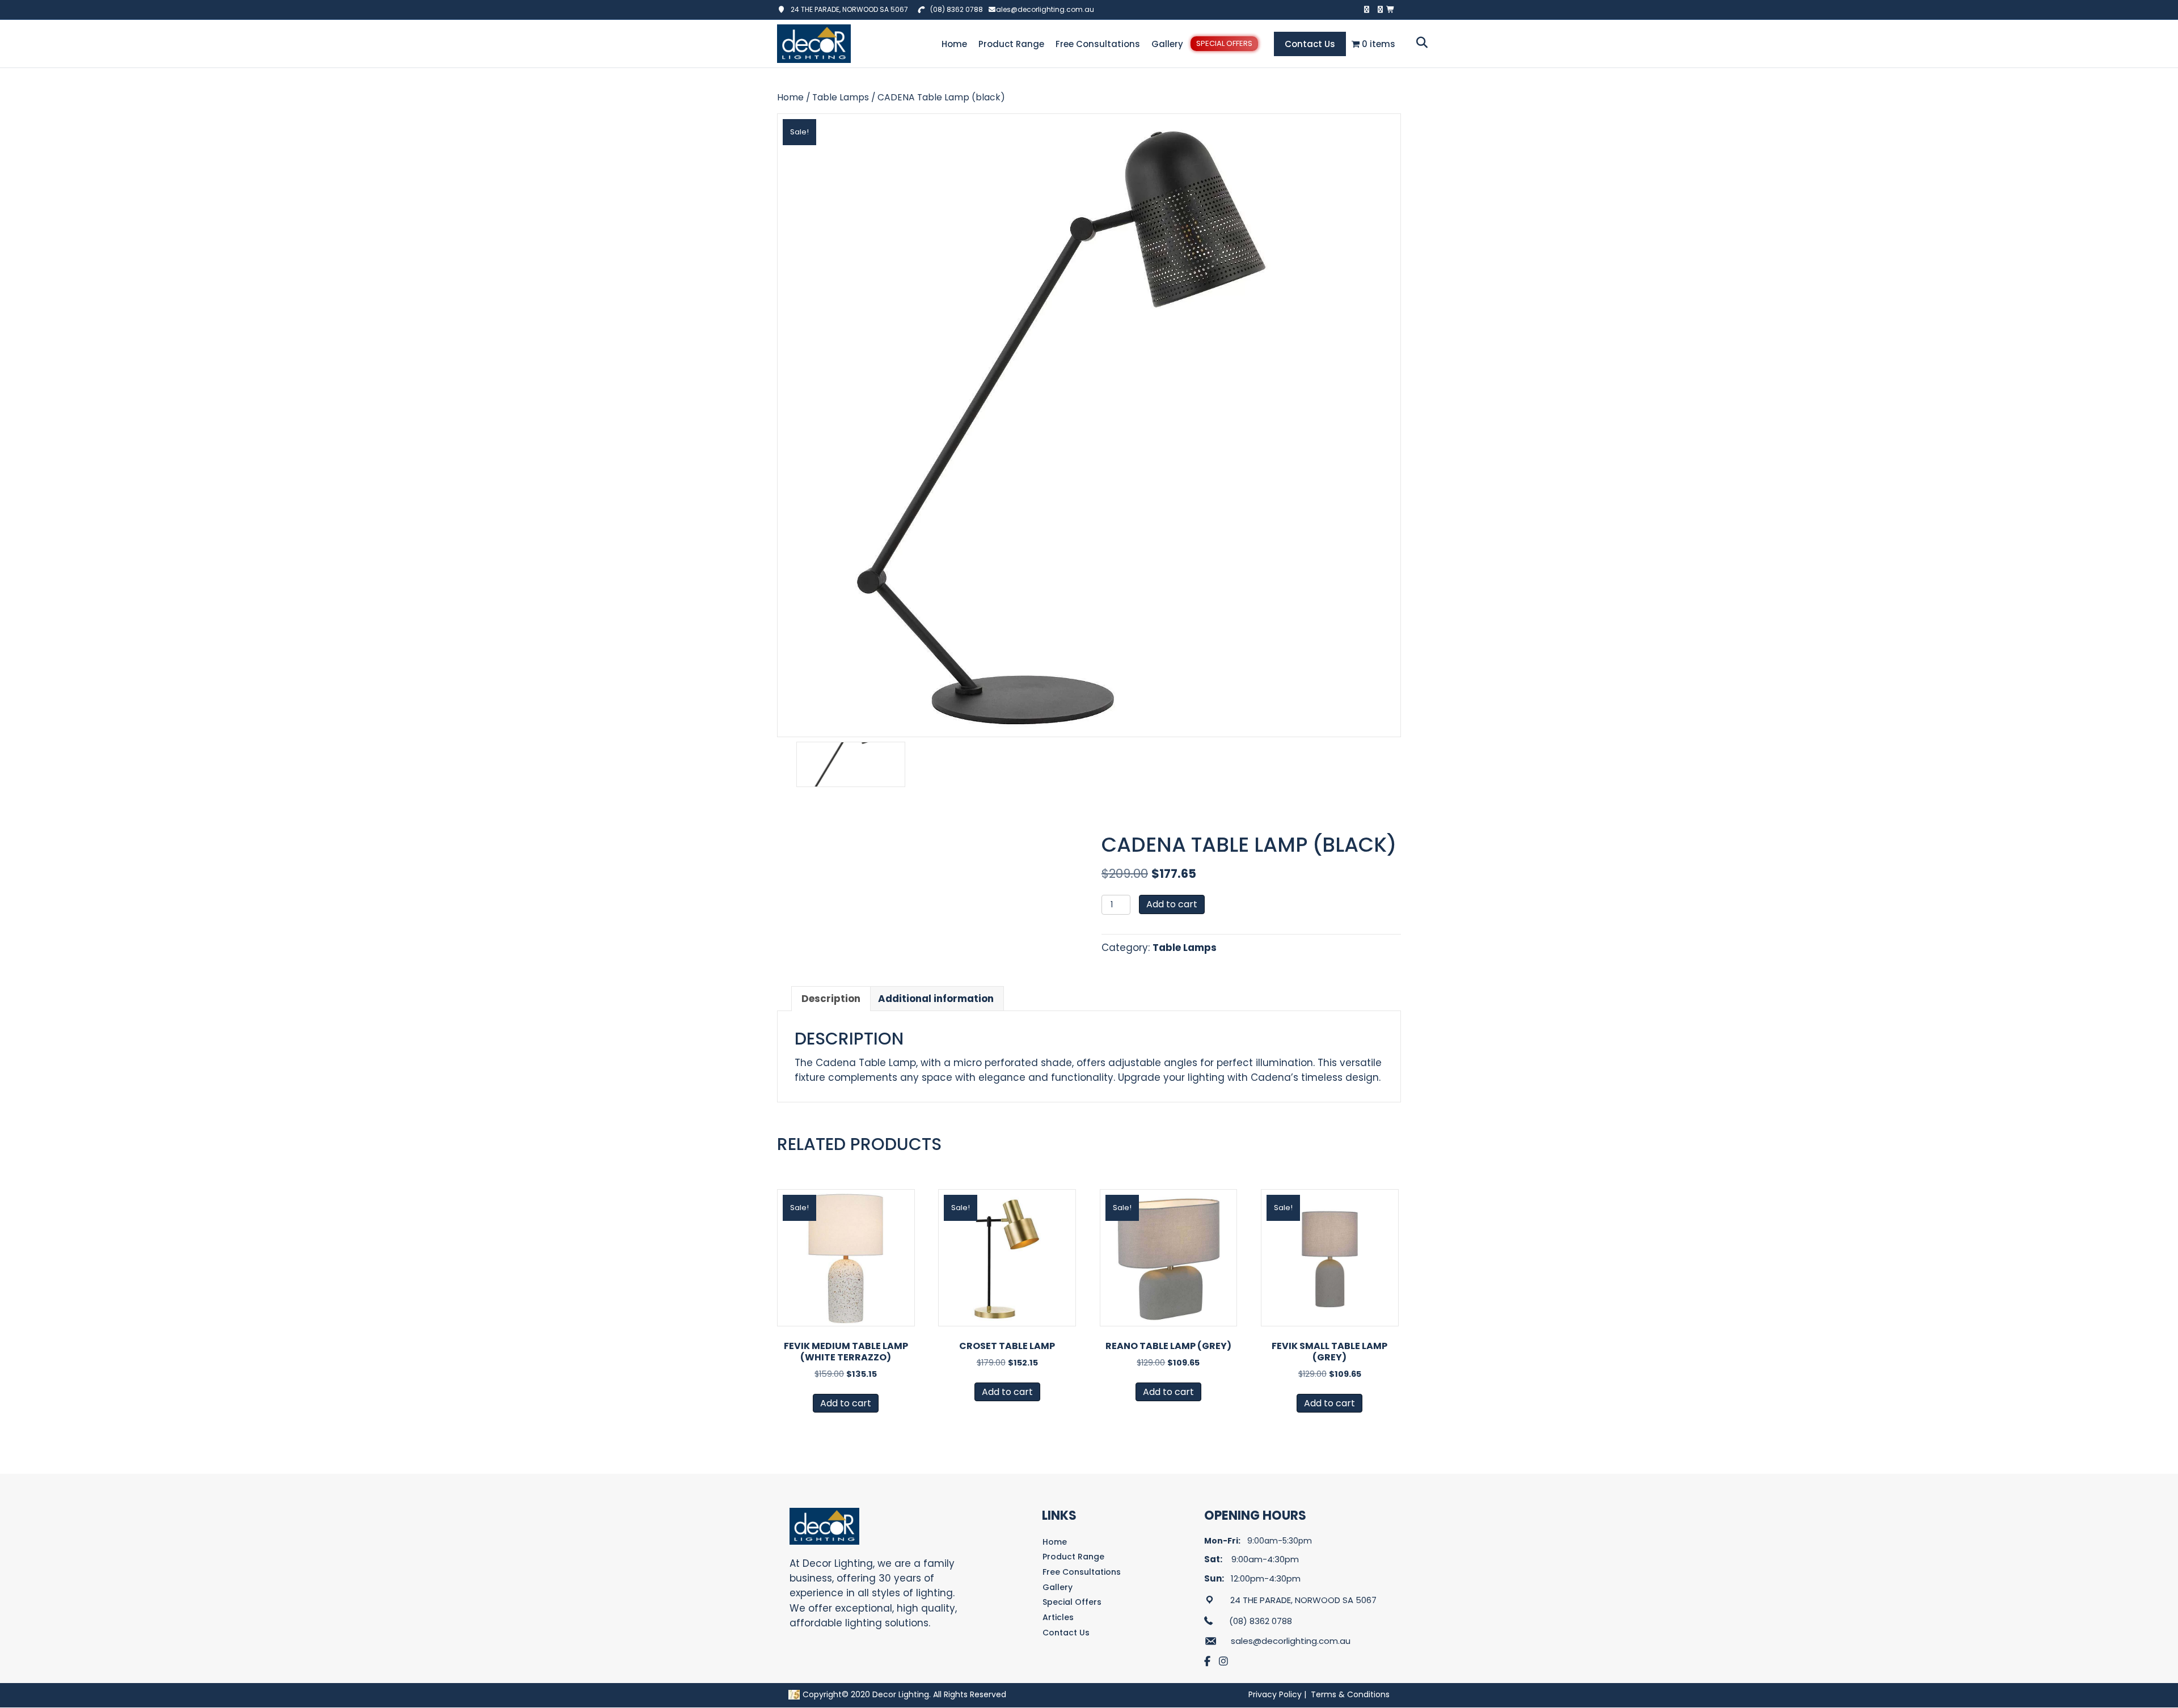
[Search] (1419, 43)
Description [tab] (831, 999)
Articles (1058, 1617)
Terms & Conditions (1350, 1694)
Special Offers (1224, 43)
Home (954, 44)
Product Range (1011, 44)
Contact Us (1310, 44)
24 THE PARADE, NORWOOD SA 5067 (847, 9)
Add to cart (1172, 904)
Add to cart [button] (846, 1403)
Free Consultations (1098, 44)
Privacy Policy (1275, 1694)
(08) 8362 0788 (957, 9)
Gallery (1167, 44)
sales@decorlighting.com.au (1043, 9)
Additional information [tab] (936, 999)
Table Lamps (841, 97)
